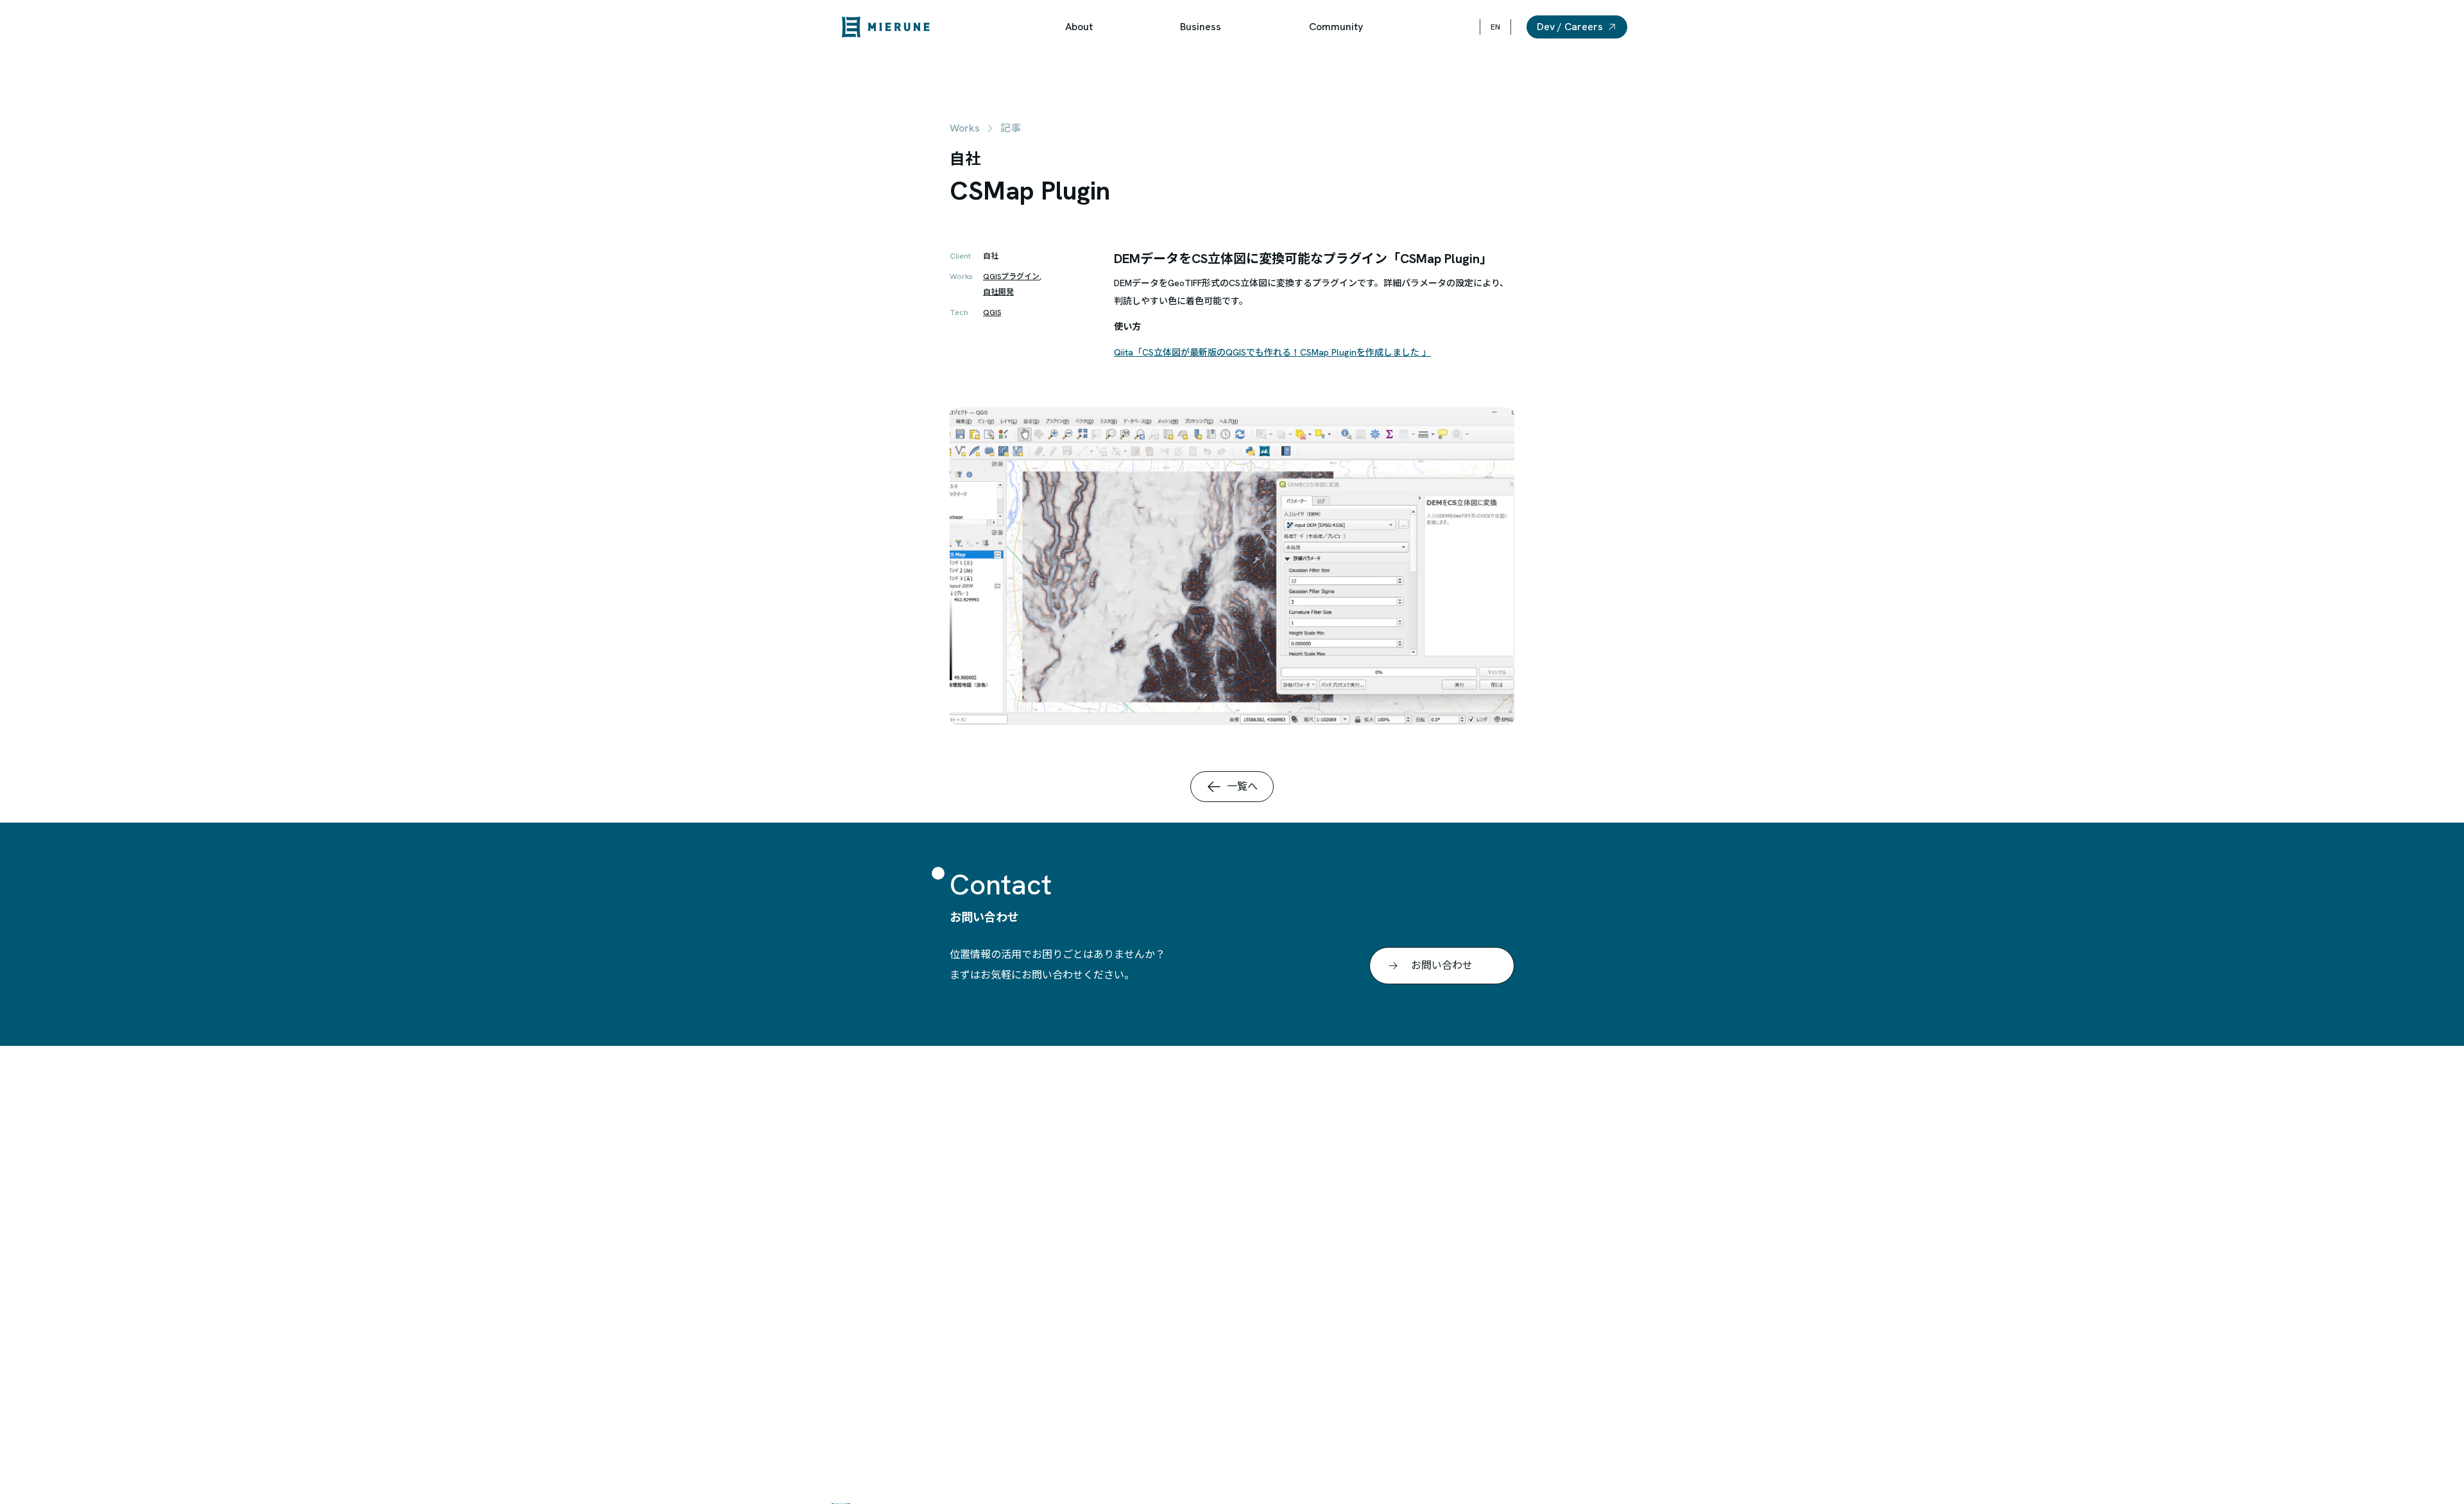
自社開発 (998, 292)
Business (1201, 27)
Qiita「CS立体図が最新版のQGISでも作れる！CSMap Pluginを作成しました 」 (1272, 352)
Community (1336, 27)
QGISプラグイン (1011, 277)
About (1079, 27)
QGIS (992, 312)
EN (1495, 27)
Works (965, 128)
